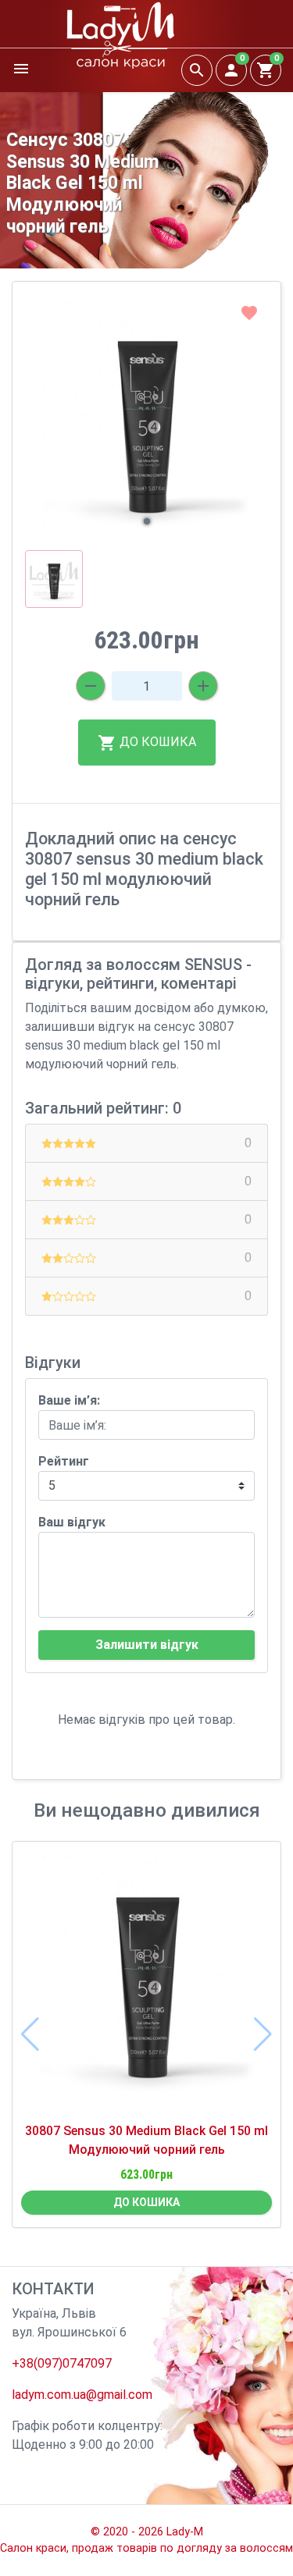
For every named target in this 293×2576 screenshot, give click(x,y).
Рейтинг (64, 1461)
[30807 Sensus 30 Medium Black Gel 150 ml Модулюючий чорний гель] (146, 1982)
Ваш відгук (72, 1522)
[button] (147, 521)
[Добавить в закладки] (249, 313)
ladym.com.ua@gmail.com (82, 2395)
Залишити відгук (147, 1645)
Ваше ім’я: (69, 1400)
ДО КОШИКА (156, 742)
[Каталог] (21, 70)
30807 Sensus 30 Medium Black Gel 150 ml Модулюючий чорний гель (146, 2140)
